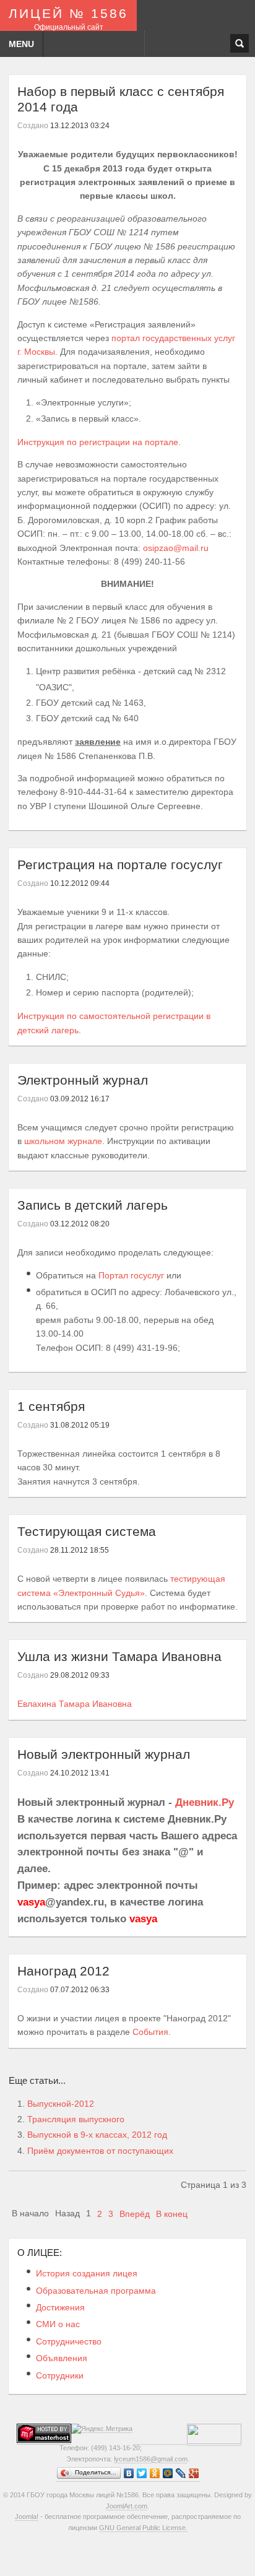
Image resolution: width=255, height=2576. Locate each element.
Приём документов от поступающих (100, 2151)
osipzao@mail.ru (176, 548)
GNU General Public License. (143, 2528)
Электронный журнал (83, 1080)
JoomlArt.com (127, 2506)
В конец (172, 2214)
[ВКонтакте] (129, 2474)
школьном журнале (63, 1141)
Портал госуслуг (131, 1275)
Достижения (60, 2307)
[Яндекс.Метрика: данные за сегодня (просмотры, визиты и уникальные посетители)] (102, 2429)
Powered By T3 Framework (128, 2551)
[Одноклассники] (155, 2474)
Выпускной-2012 (61, 2104)
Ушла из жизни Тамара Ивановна (119, 1656)
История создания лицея (87, 2273)
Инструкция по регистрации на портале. (99, 442)
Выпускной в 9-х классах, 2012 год (97, 2135)
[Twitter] (142, 2474)
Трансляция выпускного (76, 2119)
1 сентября (51, 1406)
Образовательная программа (96, 2291)
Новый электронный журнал (104, 1754)
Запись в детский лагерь (93, 1205)
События (150, 2032)
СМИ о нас (58, 2324)
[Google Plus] (194, 2474)
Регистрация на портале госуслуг (120, 865)
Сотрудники (60, 2375)
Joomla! (27, 2517)
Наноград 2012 (63, 1971)
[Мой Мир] (168, 2474)
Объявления (62, 2358)
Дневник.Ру (205, 1802)
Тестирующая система (87, 1531)
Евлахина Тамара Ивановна (75, 1704)
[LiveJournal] (181, 2474)
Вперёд (135, 2214)
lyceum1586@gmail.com (151, 2459)
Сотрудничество (69, 2341)
